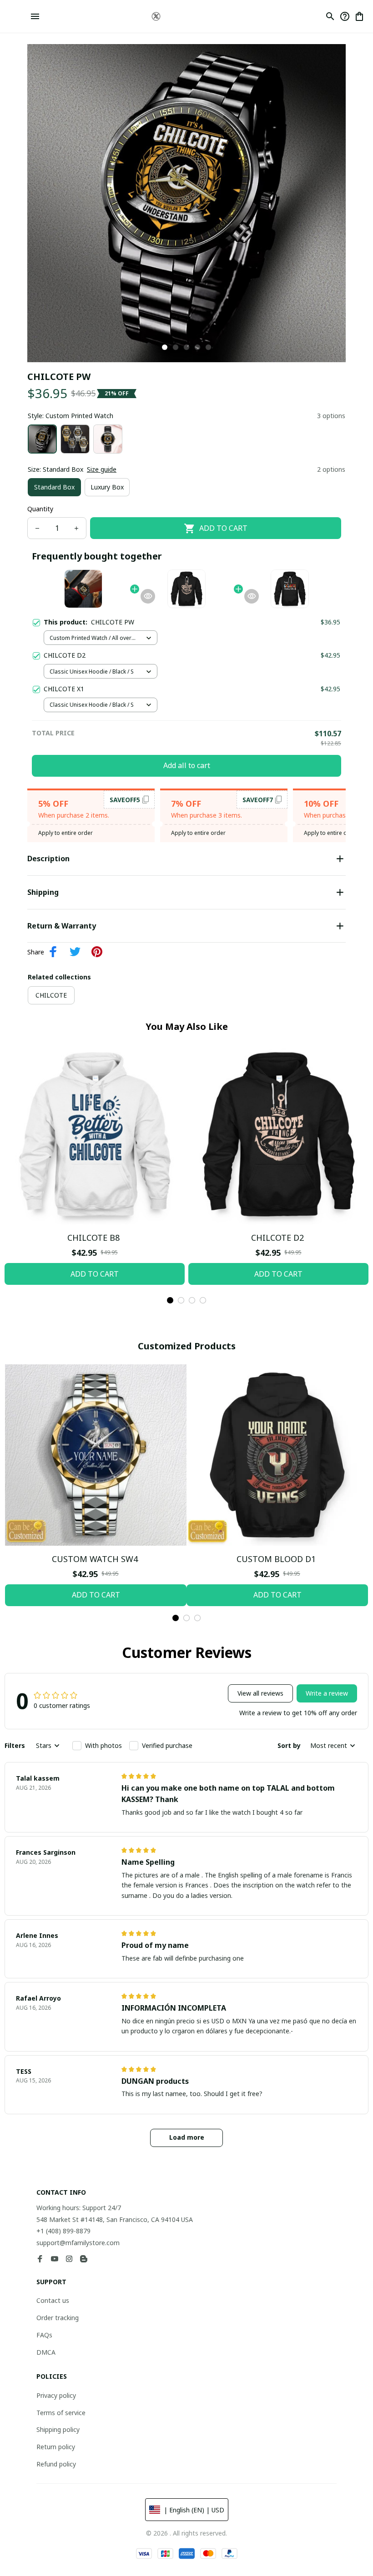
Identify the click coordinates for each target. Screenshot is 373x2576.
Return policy (56, 2447)
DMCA (46, 2352)
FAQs (44, 2335)
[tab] (165, 347)
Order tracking (58, 2318)
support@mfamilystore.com (78, 2243)
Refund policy (56, 2464)
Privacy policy (56, 2395)
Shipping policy (58, 2429)
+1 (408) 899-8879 (63, 2231)
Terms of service (61, 2413)
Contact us (53, 2300)
